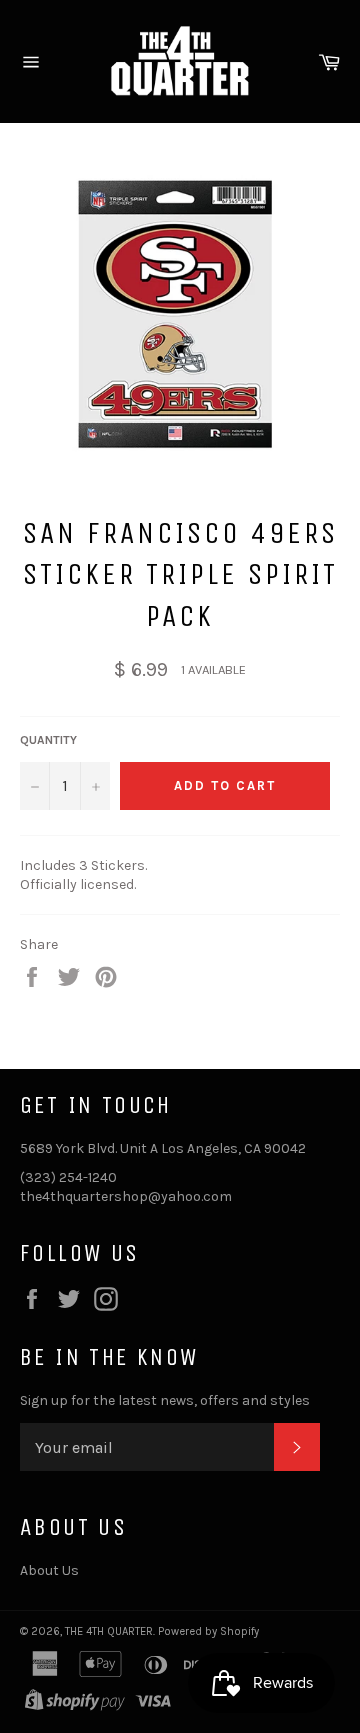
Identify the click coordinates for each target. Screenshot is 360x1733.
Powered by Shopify (208, 1631)
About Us (49, 1570)
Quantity (48, 740)
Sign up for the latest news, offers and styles (165, 1400)
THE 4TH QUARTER (109, 1631)
